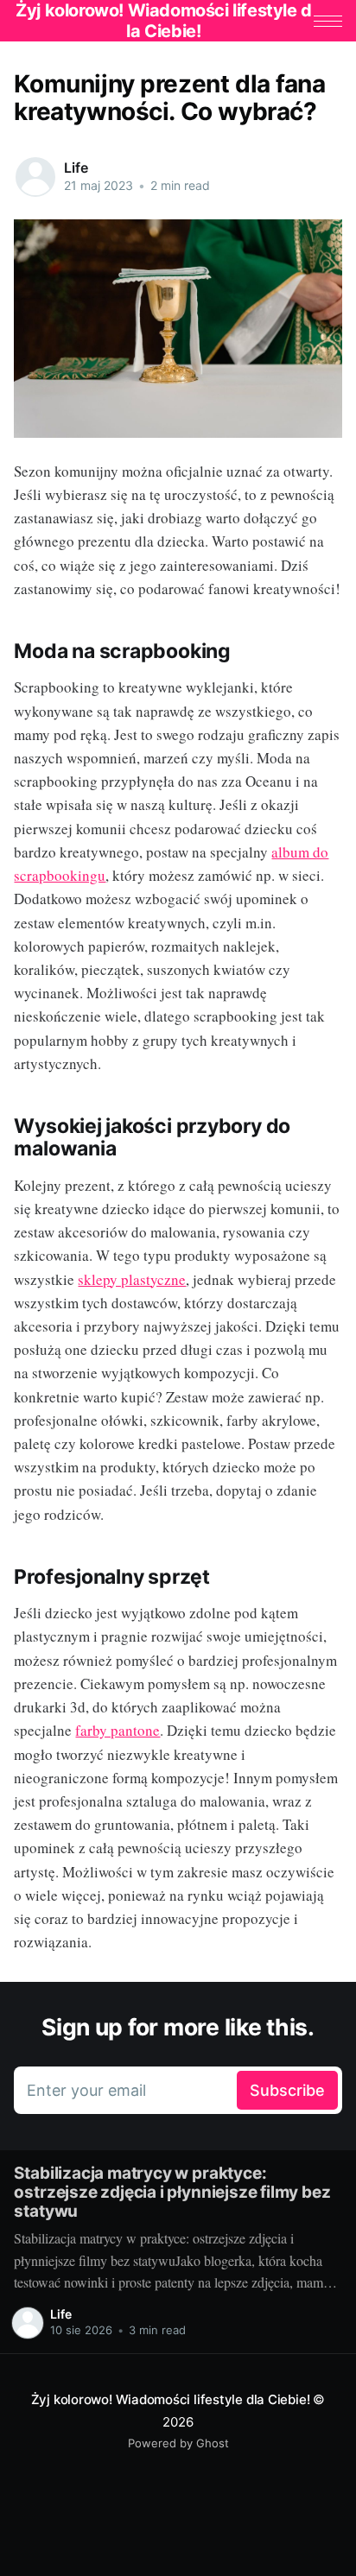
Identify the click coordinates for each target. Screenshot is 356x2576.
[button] (328, 21)
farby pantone (118, 1730)
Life (76, 168)
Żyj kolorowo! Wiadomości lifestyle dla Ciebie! (171, 2399)
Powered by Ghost (178, 2443)
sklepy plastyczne (132, 1279)
